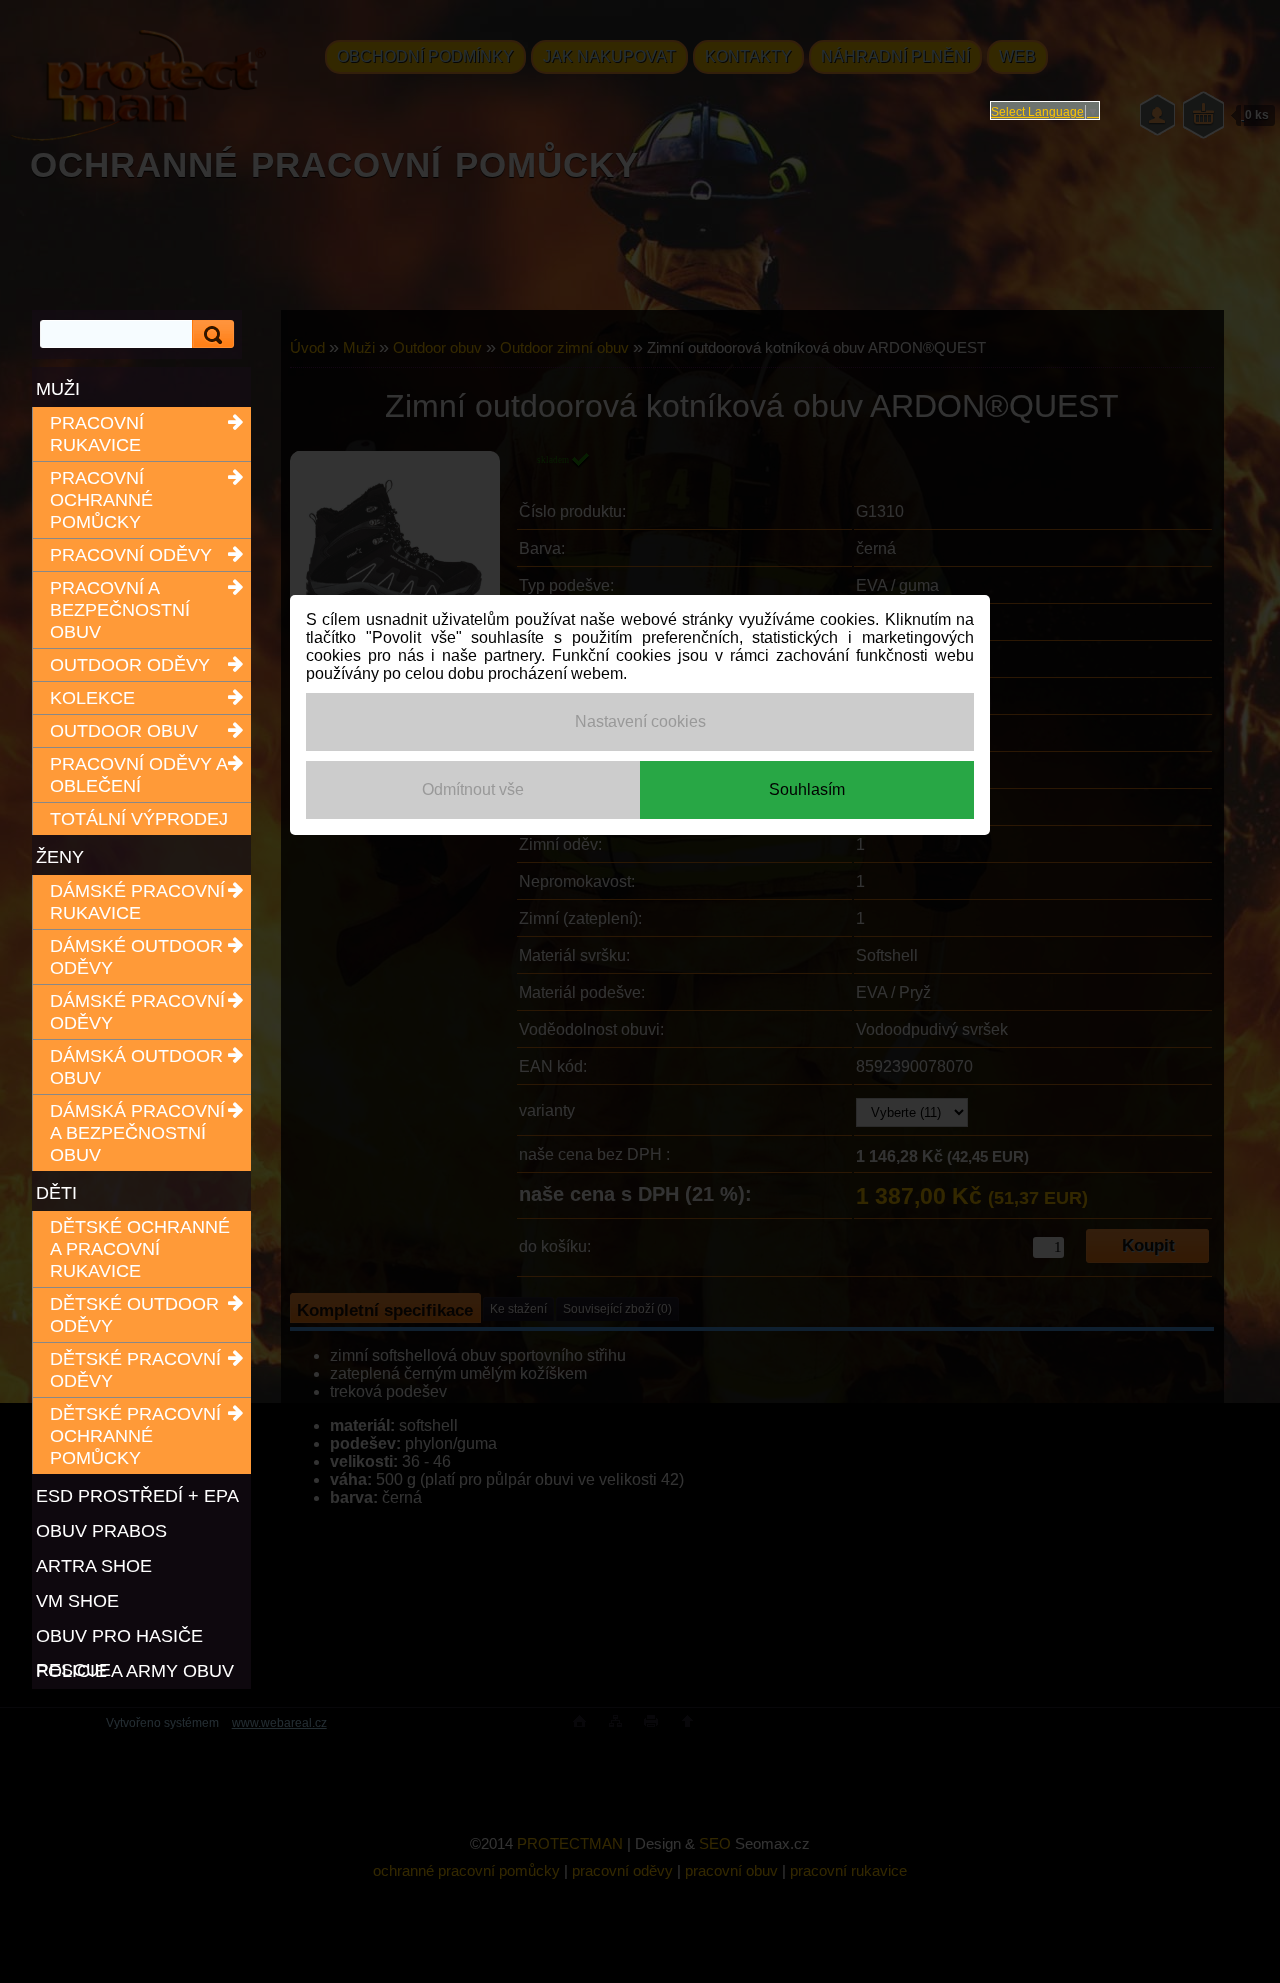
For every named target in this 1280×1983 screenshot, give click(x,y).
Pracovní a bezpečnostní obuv (120, 610)
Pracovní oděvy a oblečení (138, 775)
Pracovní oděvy (131, 555)
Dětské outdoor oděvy (134, 1315)
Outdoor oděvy (130, 665)
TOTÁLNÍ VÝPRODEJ (139, 819)
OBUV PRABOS (101, 1531)
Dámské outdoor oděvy (136, 957)
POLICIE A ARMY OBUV (135, 1671)
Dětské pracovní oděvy (135, 1370)
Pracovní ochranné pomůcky (101, 500)
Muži (58, 389)
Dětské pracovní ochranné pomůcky (135, 1436)
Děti (56, 1193)
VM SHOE (77, 1601)
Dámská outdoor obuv (136, 1067)
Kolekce (92, 698)
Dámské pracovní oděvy (137, 1012)
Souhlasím (807, 789)
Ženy (60, 857)
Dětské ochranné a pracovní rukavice (140, 1249)
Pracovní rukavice (97, 434)
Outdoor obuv (124, 731)
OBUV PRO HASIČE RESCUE (119, 1637)
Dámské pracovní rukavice (137, 902)
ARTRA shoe (94, 1566)
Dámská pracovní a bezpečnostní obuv (137, 1133)
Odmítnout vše (473, 789)
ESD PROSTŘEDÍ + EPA (137, 1496)
